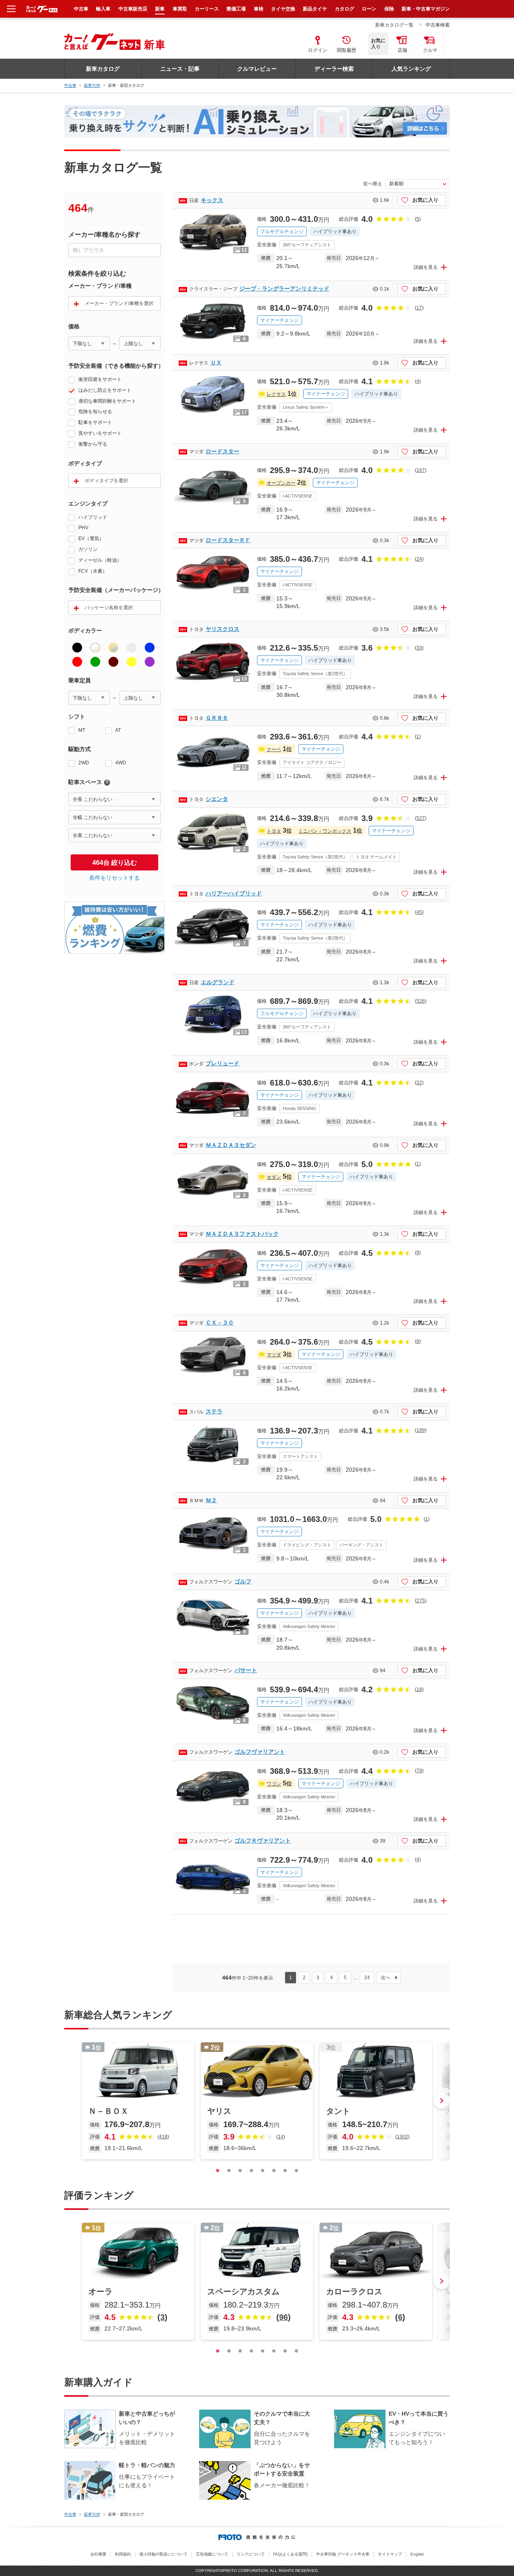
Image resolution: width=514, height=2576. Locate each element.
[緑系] (95, 662)
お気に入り (425, 200)
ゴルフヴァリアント (260, 1752)
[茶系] (113, 662)
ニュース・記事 (180, 69)
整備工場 (236, 9)
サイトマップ (390, 2554)
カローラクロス (354, 2291)
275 (421, 1601)
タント (338, 2111)
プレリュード (222, 1063)
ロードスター (222, 451)
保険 (389, 9)
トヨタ (274, 831)
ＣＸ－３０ (220, 1323)
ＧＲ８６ (217, 718)
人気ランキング (411, 69)
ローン (369, 9)
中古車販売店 (133, 9)
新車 (160, 9)
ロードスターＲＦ (228, 540)
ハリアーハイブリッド (234, 893)
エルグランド (218, 982)
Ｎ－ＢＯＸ (108, 2111)
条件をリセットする (114, 878)
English (417, 2554)
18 (419, 1689)
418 (163, 2137)
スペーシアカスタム (243, 2291)
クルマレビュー (257, 69)
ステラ (214, 1411)
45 (419, 912)
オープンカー (281, 483)
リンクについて (251, 2554)
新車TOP (92, 85)
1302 (402, 2137)
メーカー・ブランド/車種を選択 (119, 303)
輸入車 (103, 9)
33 (419, 648)
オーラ (100, 2291)
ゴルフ (243, 1581)
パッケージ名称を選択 (109, 608)
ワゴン (274, 1784)
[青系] (150, 648)
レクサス (276, 394)
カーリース (207, 9)
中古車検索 (438, 25)
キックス (212, 200)
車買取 (180, 9)
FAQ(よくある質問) (290, 2554)
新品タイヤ (315, 9)
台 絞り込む (115, 863)
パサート (246, 1670)
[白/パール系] (95, 648)
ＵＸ (216, 362)
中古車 (70, 85)
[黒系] (77, 648)
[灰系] (132, 648)
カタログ (345, 9)
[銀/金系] (113, 648)
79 (419, 1771)
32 (419, 1083)
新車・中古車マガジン (426, 9)
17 (419, 308)
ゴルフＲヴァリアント (263, 1841)
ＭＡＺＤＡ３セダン (231, 1145)
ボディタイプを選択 (106, 481)
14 (281, 2137)
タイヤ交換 (283, 9)
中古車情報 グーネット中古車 (343, 2554)
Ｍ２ (211, 1500)
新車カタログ (103, 69)
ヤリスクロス (222, 629)
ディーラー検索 (334, 69)
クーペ (274, 749)
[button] (442, 2101)
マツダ (274, 1355)
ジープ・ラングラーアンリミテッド (284, 289)
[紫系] (150, 662)
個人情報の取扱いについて (163, 2554)
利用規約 (123, 2554)
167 (421, 470)
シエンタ (217, 799)
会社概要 (98, 2554)
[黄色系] (132, 662)
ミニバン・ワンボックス (325, 831)
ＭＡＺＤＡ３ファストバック (242, 1234)
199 (421, 1430)
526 (421, 1001)
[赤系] (77, 662)
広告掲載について (212, 2554)
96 (284, 2317)
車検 (259, 9)
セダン (274, 1177)
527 (421, 818)
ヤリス (219, 2111)
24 (419, 559)
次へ (385, 1978)
